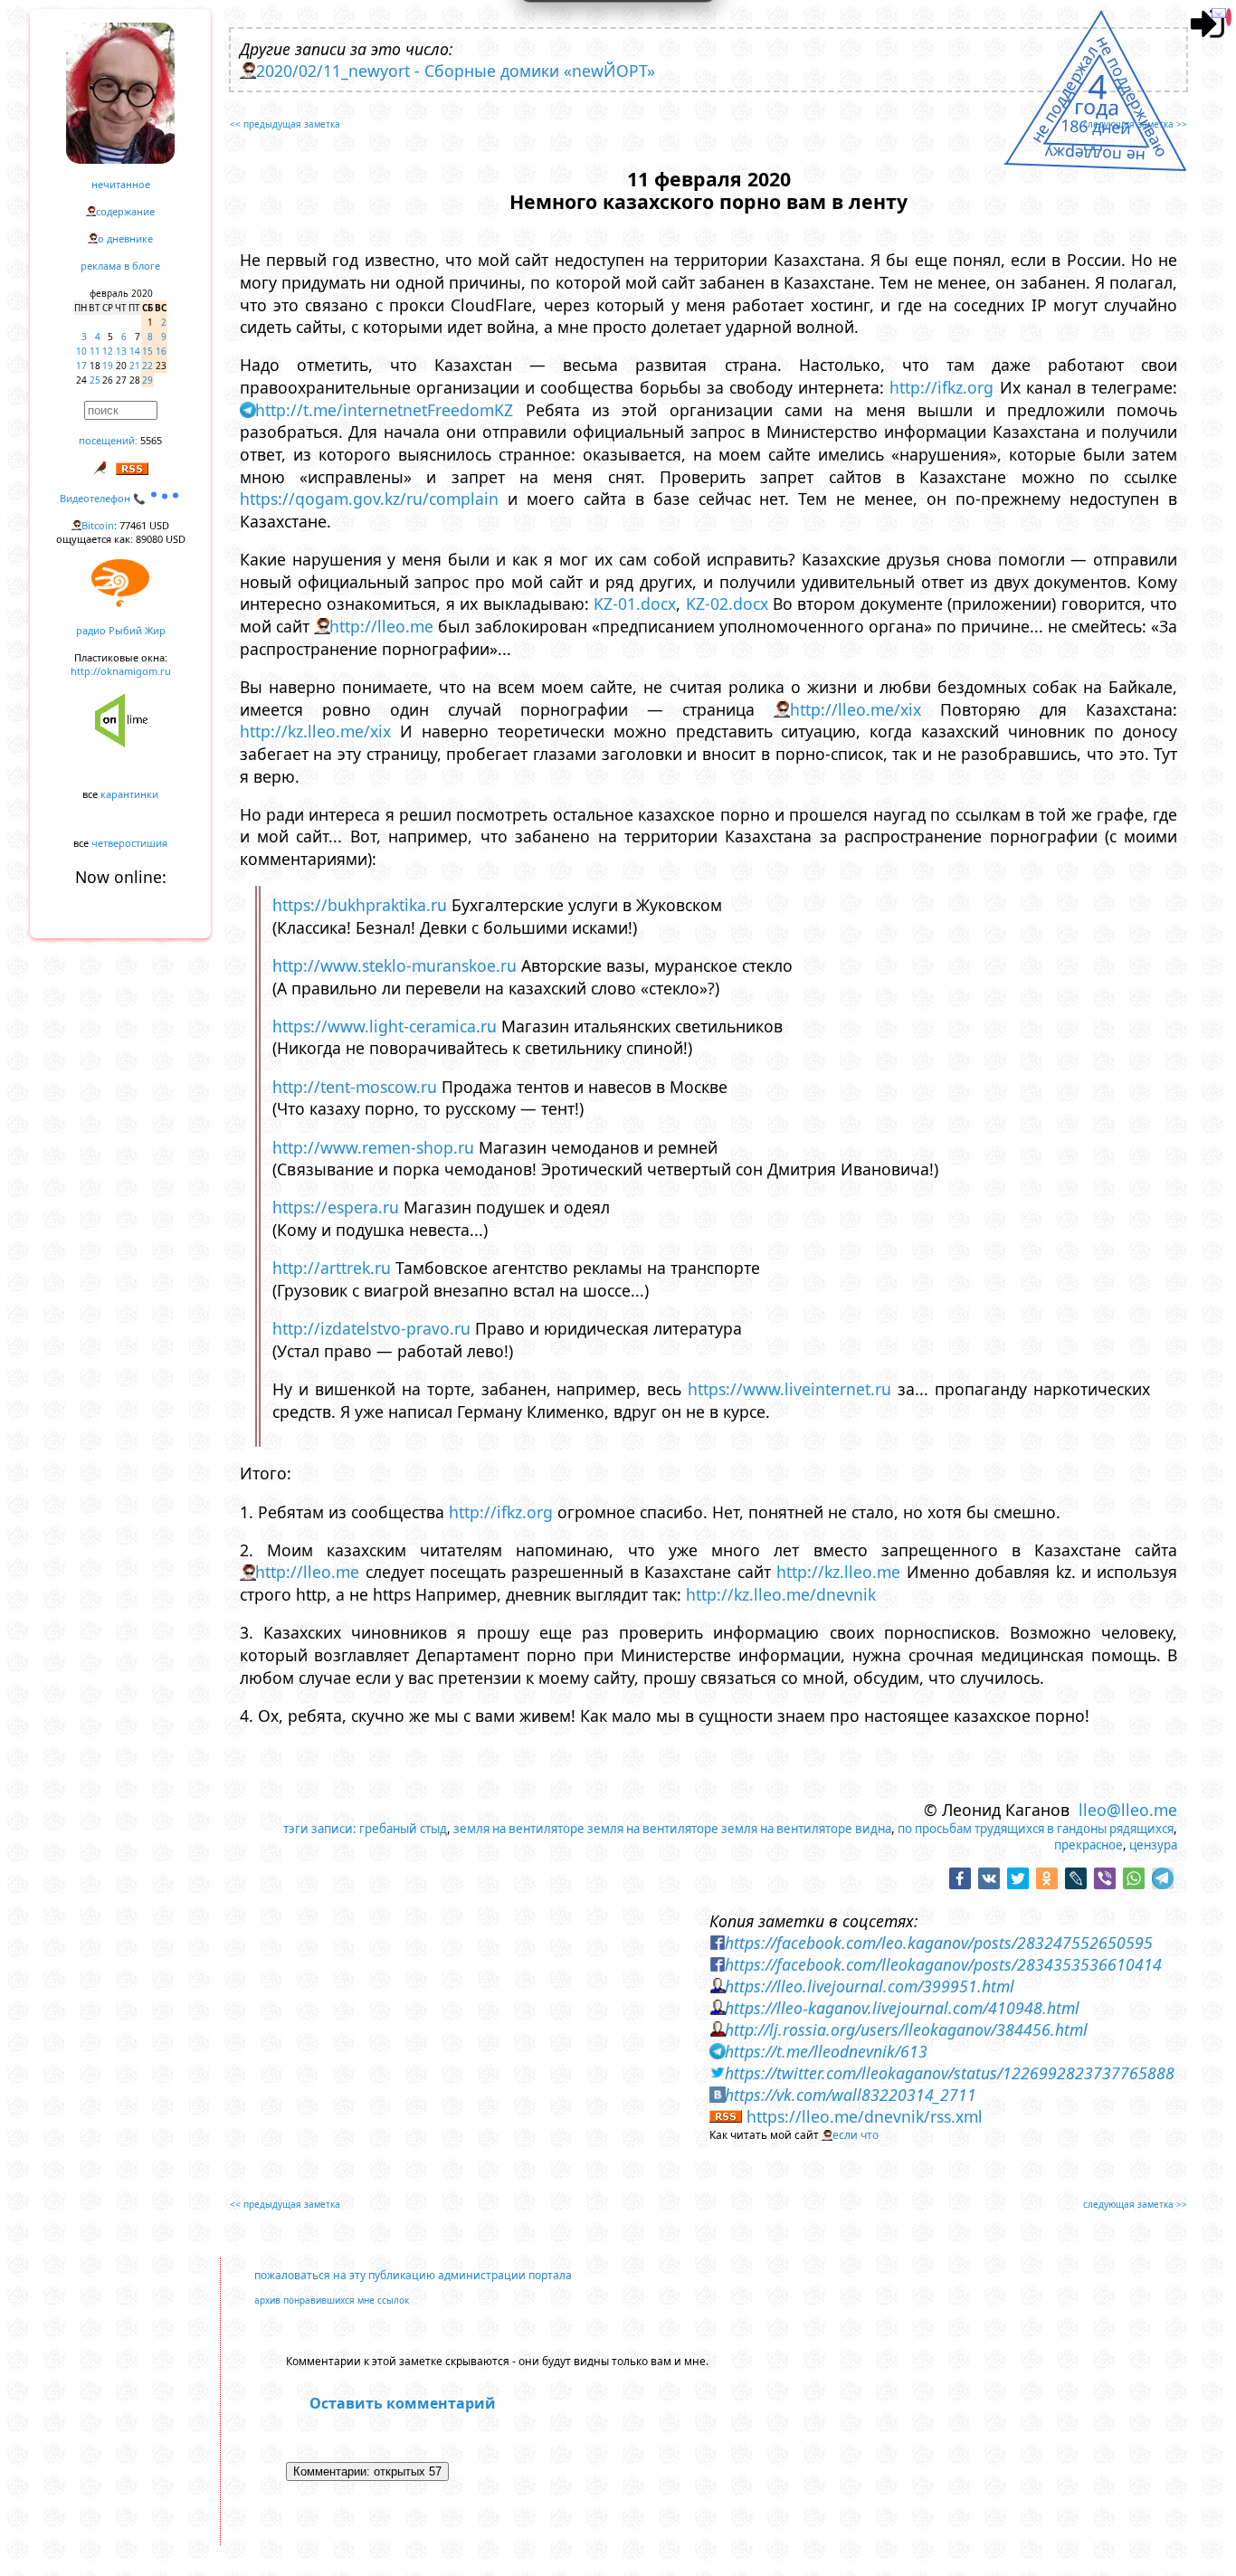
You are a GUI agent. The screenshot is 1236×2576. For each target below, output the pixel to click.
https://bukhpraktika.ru (360, 905)
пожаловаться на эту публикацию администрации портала (413, 2275)
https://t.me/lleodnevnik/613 (826, 2051)
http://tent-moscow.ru (355, 1087)
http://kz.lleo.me (838, 1572)
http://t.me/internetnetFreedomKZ (384, 410)
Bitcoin (98, 525)
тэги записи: (320, 1829)
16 (161, 351)
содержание (125, 211)
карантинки (129, 794)
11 (95, 351)
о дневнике (125, 238)
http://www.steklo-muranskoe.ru (395, 965)
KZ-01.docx (635, 604)
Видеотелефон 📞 (104, 498)
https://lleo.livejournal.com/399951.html (870, 1986)
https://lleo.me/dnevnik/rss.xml (865, 2116)
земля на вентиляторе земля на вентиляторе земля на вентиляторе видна (672, 1829)
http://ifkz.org (941, 387)
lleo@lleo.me (1128, 1810)
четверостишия (129, 843)
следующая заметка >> (1135, 124)
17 (81, 366)
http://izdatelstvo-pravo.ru (371, 1328)
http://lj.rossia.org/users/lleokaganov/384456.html (906, 2029)
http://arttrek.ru (332, 1268)
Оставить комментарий (403, 2403)
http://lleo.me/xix (856, 709)
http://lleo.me (381, 626)
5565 (151, 440)
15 (147, 351)
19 (108, 366)
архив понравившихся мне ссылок (332, 2300)
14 (135, 351)
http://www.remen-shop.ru (373, 1147)
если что (856, 2135)
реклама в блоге (120, 266)
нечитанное (121, 184)
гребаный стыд (403, 1829)
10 (81, 351)
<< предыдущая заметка (285, 124)
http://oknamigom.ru (121, 671)
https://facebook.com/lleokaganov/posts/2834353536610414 (943, 1964)
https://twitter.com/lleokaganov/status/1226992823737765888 (950, 2073)
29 (147, 380)
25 (95, 380)
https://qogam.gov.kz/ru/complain (369, 499)
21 (135, 366)
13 (121, 351)
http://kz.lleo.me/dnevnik (781, 1594)
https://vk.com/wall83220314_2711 (851, 2095)
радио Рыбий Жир (121, 630)
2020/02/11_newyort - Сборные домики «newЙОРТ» (456, 71)
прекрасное (1089, 1845)
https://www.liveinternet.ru (789, 1389)
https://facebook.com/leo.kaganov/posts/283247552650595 (939, 1943)
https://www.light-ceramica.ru (385, 1026)
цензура (1153, 1845)
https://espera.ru (336, 1207)
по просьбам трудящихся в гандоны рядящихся (1036, 1829)
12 (108, 351)
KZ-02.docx (727, 604)
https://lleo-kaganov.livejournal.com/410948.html (902, 2008)
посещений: (108, 440)
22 (147, 366)
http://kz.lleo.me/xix (315, 731)
